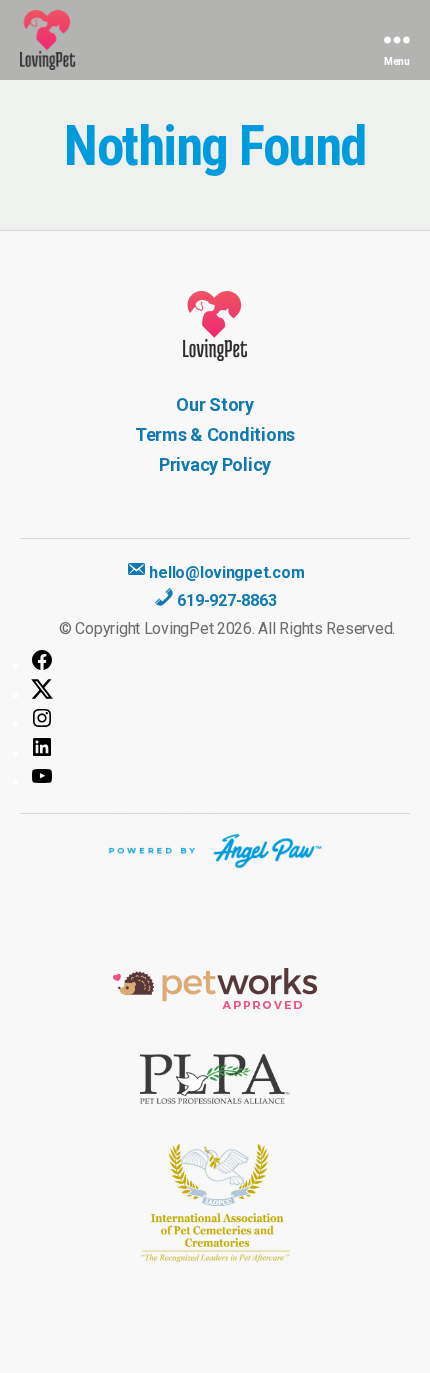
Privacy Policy (215, 464)
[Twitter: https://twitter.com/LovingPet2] (220, 689)
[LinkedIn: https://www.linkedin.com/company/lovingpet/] (220, 747)
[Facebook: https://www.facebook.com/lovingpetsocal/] (220, 660)
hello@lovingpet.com (225, 572)
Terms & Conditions (215, 434)
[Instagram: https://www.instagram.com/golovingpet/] (220, 718)
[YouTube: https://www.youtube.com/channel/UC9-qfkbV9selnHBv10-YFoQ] (220, 776)
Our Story (215, 404)
